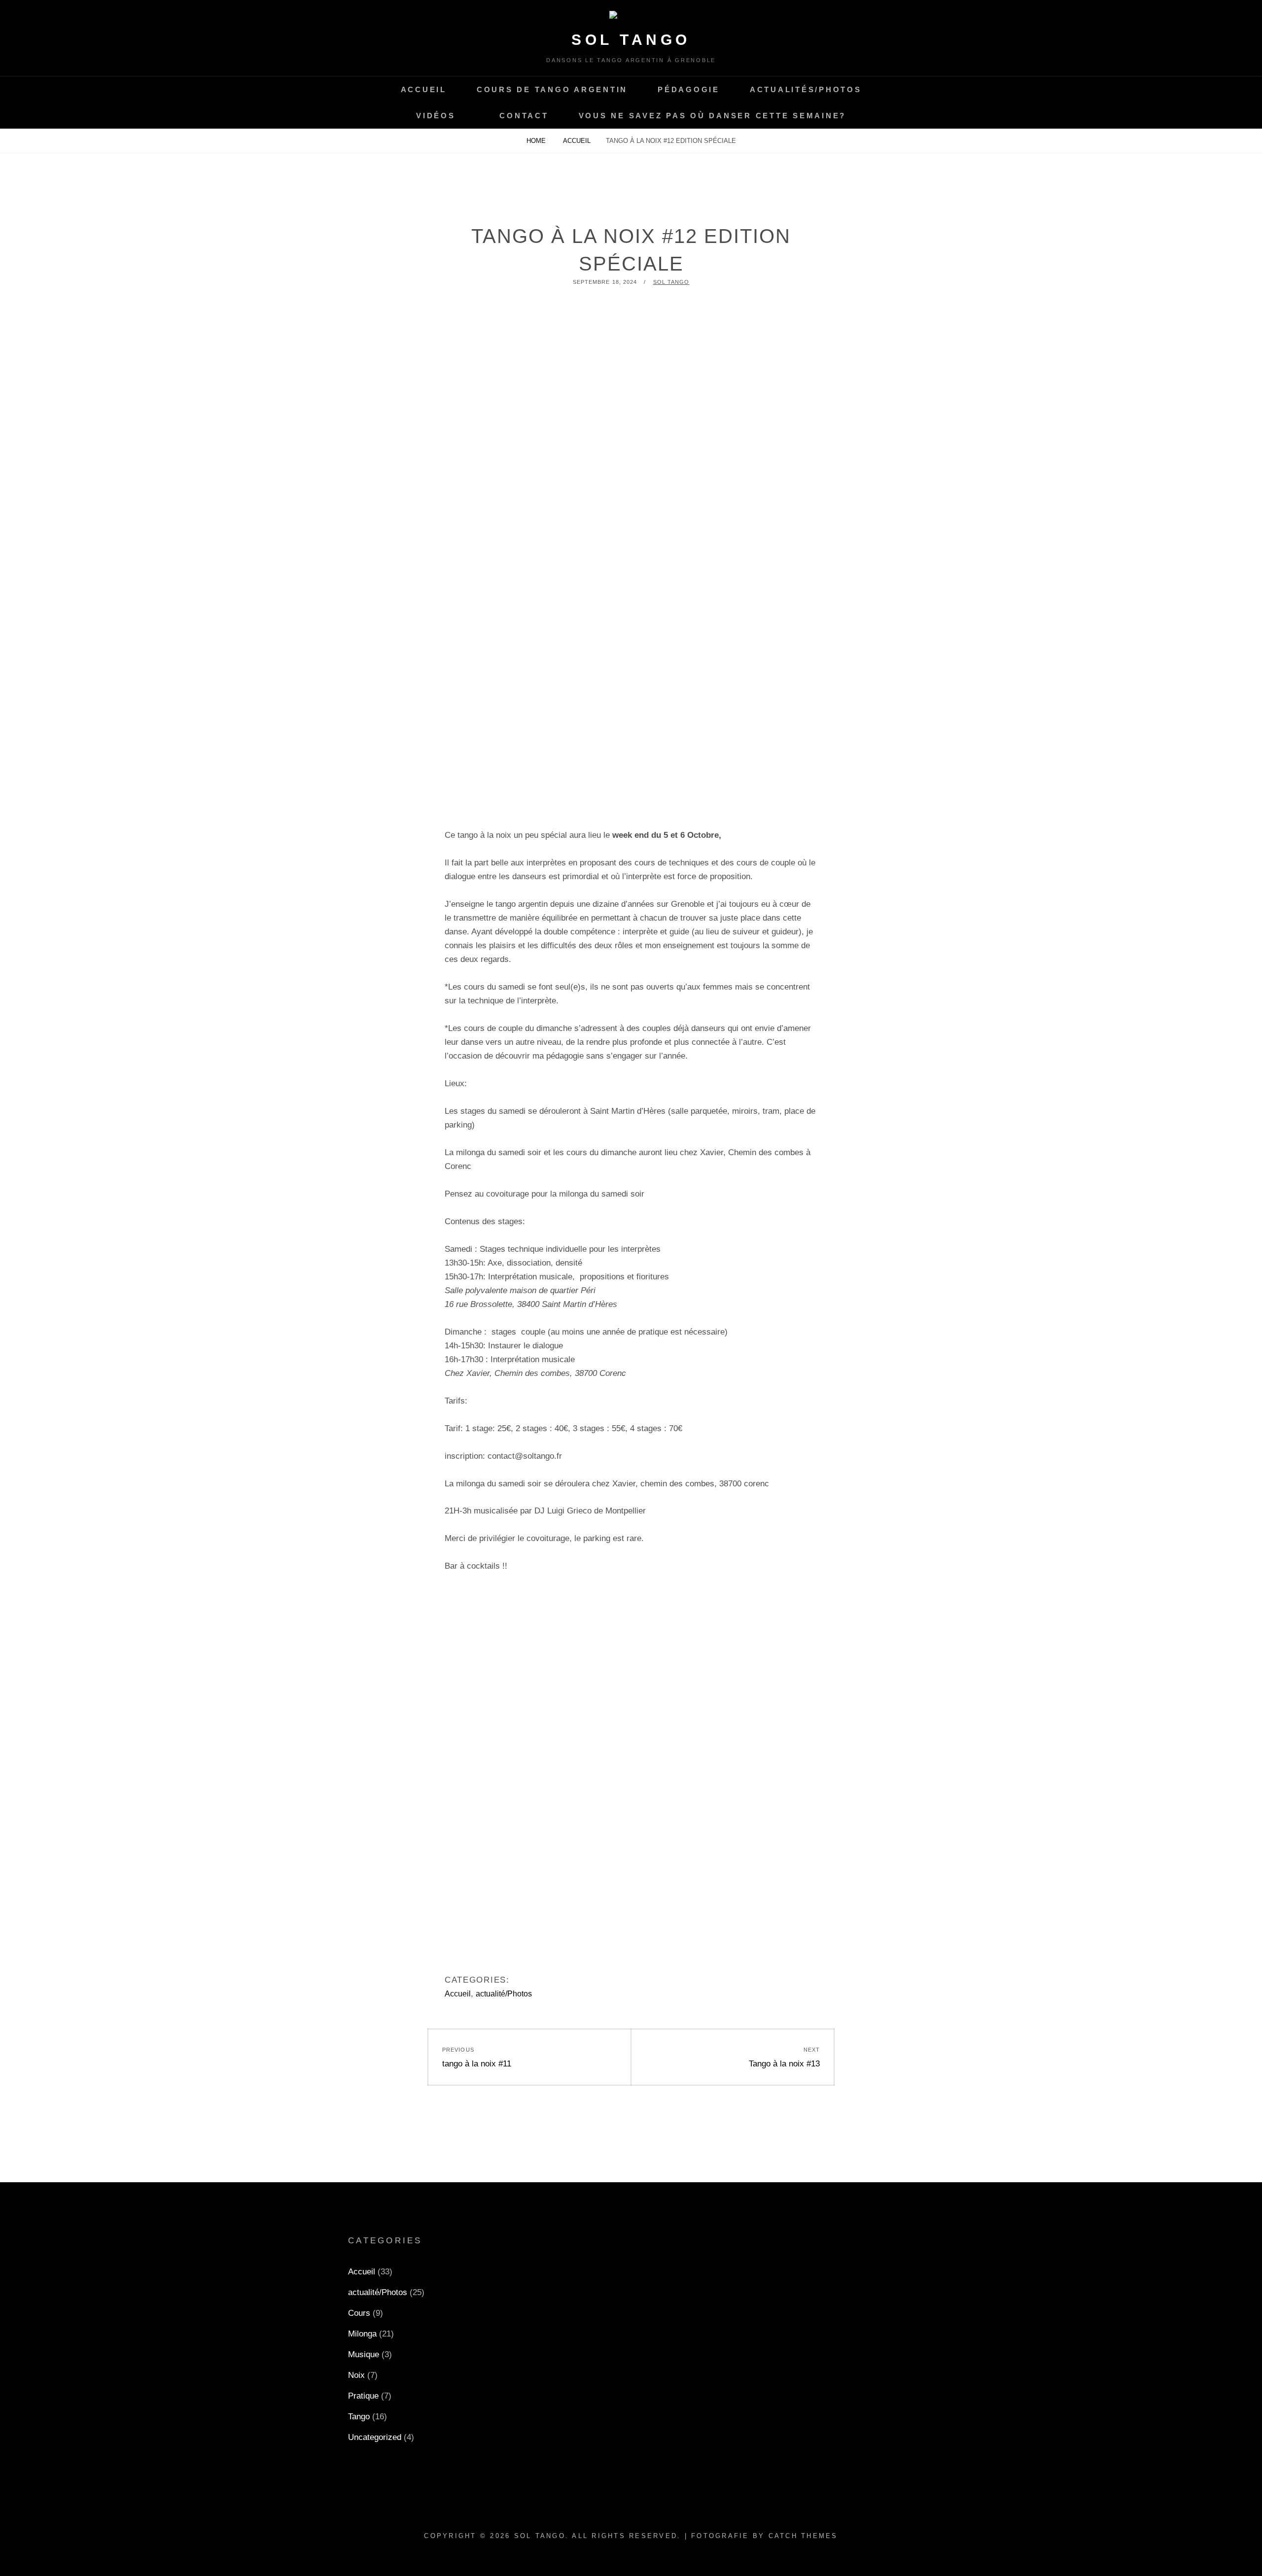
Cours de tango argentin (552, 89)
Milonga (362, 2334)
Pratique (363, 2396)
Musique (364, 2354)
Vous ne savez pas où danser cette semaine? (713, 116)
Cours (359, 2313)
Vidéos (436, 116)
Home (537, 141)
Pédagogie (689, 89)
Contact (524, 116)
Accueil (424, 89)
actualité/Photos (504, 1994)
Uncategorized (375, 2437)
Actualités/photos (806, 89)
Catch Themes (803, 2536)
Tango (359, 2417)
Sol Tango (631, 40)
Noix (356, 2375)
